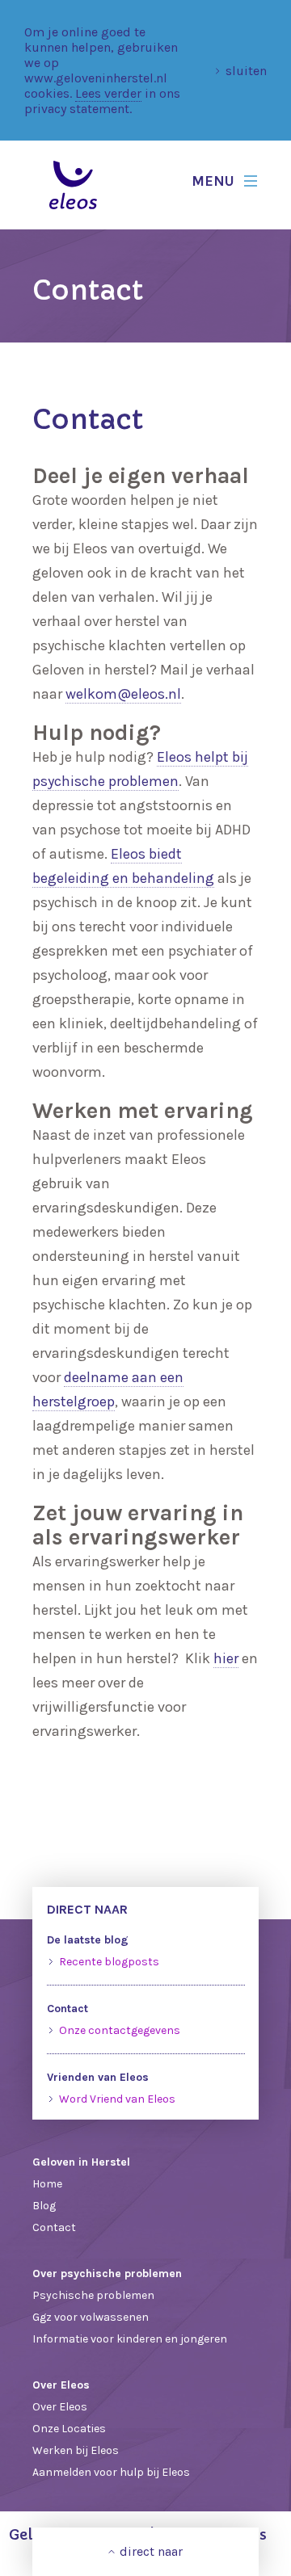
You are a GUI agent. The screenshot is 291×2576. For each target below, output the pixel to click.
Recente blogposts (109, 1962)
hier (226, 1658)
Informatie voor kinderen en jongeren (130, 2339)
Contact (54, 2227)
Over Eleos (60, 2407)
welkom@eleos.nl (123, 694)
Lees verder (108, 93)
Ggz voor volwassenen (91, 2317)
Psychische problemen (93, 2295)
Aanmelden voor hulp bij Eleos (111, 2472)
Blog (44, 2206)
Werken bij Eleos (76, 2450)
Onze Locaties (69, 2429)
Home (47, 2184)
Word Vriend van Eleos (117, 2099)
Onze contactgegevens (120, 2030)
